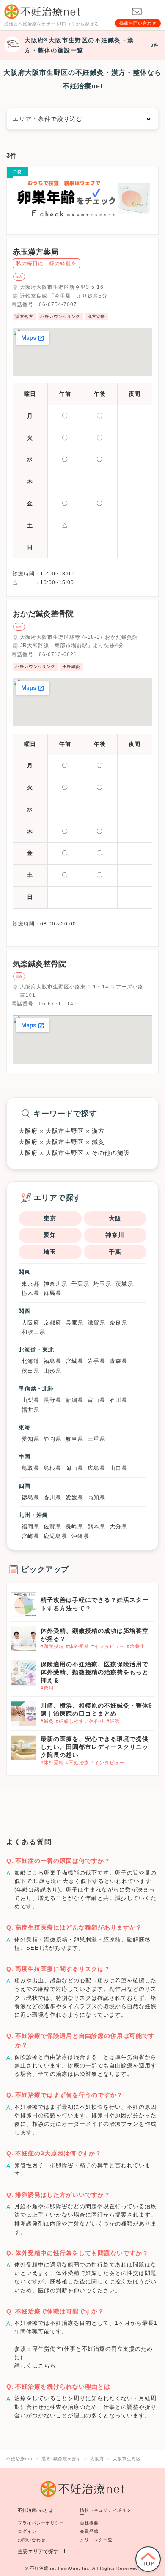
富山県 (96, 1400)
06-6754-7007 (58, 304)
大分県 (118, 1526)
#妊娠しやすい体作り (80, 1721)
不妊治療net (43, 2568)
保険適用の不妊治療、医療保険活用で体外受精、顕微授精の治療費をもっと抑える (95, 1672)
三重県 (96, 1439)
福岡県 (30, 1526)
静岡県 (52, 1439)
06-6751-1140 (58, 1004)
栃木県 (30, 1293)
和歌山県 (33, 1332)
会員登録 (89, 2531)
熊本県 (96, 1526)
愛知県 (30, 1439)
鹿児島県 (55, 1536)
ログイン (27, 2531)
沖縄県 (80, 1536)
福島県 (52, 1361)
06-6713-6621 (58, 654)
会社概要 (89, 2523)
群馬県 (52, 1293)
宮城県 (74, 1361)
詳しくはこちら (35, 2366)
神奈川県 (55, 1284)
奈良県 (118, 1323)
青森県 (118, 1361)
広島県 (96, 1468)
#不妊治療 (78, 1763)
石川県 (118, 1400)
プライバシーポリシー (41, 2523)
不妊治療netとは (36, 2510)
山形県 (52, 1371)
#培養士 (136, 1646)
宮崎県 (30, 1536)
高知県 (96, 1497)
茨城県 (124, 1284)
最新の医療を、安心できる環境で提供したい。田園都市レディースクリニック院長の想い (95, 1747)
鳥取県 (30, 1468)
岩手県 (96, 1361)
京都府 (52, 1323)
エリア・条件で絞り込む (48, 119)
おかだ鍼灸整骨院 (43, 614)
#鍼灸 (47, 1721)
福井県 (30, 1410)
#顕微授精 (52, 1646)
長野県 (52, 1400)
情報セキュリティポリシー (106, 2512)
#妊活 (113, 1721)
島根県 (52, 1468)
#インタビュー (108, 1646)
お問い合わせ (32, 2540)
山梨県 (30, 1400)
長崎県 (74, 1526)
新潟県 (74, 1400)
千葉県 (80, 1284)
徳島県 (30, 1497)
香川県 (52, 1497)
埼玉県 (102, 1284)
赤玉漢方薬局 (36, 252)
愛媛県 (74, 1497)
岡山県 (74, 1468)
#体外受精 (78, 1646)
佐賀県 (52, 1526)
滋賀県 (96, 1323)
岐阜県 (74, 1439)
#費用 (47, 1688)
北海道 (30, 1361)
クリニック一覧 (96, 2540)
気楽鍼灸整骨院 (39, 964)
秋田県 (30, 1371)
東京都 (30, 1284)
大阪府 (30, 1323)
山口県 (118, 1468)
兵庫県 (74, 1323)
